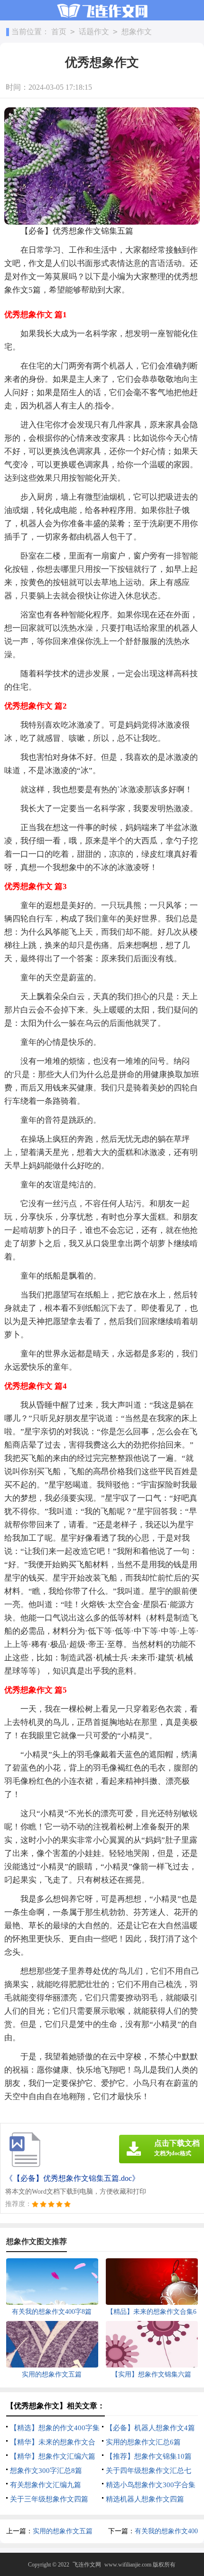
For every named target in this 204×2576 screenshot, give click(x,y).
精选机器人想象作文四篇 (145, 2499)
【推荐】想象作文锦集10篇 (149, 2456)
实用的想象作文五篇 (63, 2531)
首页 (59, 32)
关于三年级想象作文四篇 (49, 2499)
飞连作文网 (87, 2565)
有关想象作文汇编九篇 (46, 2485)
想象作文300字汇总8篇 (46, 2471)
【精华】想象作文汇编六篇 (53, 2456)
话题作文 (94, 32)
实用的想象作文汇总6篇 (143, 2442)
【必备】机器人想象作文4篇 (150, 2428)
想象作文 (137, 32)
